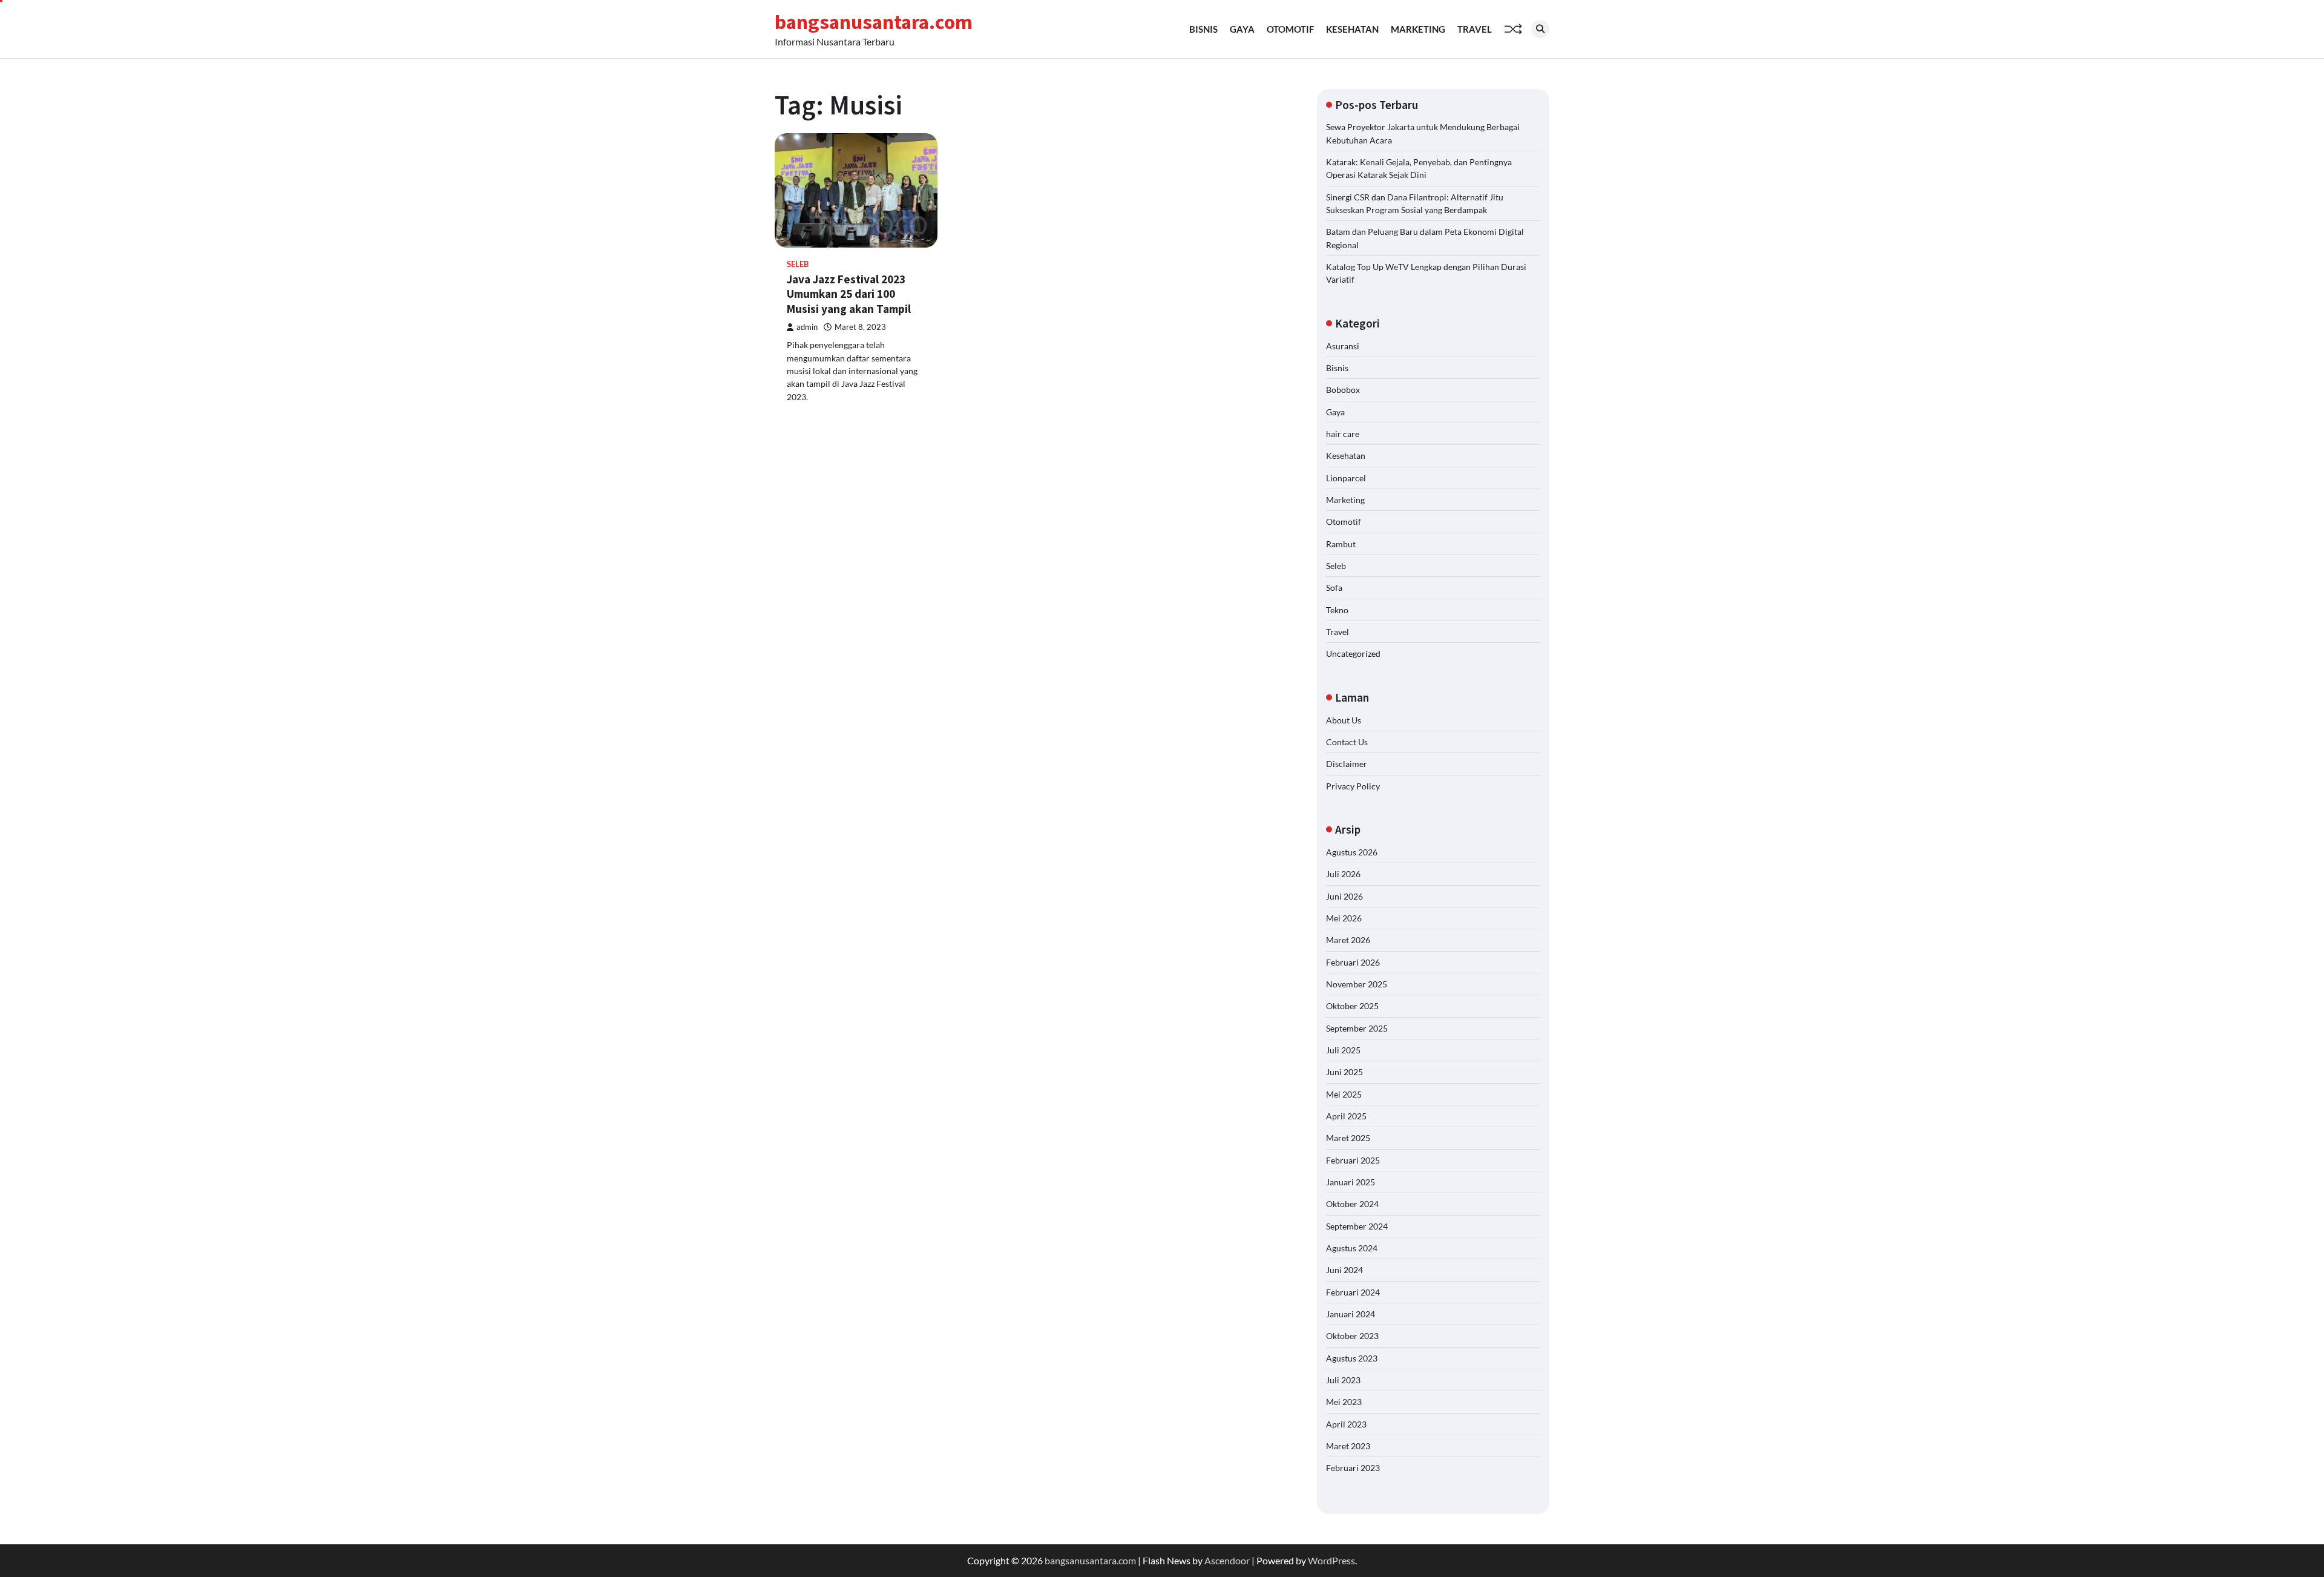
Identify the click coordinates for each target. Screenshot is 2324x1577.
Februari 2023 (1353, 1468)
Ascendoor (1227, 1560)
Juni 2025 (1344, 1072)
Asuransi (1343, 346)
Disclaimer (1347, 764)
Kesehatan (1352, 29)
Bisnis (1203, 29)
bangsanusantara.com (874, 22)
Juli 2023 (1343, 1380)
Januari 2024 (1351, 1314)
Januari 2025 (1351, 1182)
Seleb (798, 264)
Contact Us (1347, 742)
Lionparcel (1346, 478)
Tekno (1337, 610)
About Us (1344, 720)
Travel (1475, 29)
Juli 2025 (1343, 1050)
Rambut (1341, 544)
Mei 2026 (1344, 918)
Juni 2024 (1344, 1270)
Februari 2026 (1353, 962)
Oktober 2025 (1352, 1006)
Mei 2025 (1344, 1094)
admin (807, 327)
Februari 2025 (1353, 1160)
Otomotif (1290, 29)
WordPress (1331, 1560)
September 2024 (1357, 1226)
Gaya (1242, 29)
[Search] (1540, 29)
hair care (1343, 434)
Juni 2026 (1344, 896)
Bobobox (1343, 390)
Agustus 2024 (1352, 1248)
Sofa (1334, 588)
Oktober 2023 (1352, 1336)
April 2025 (1346, 1116)
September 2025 (1357, 1028)
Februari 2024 (1353, 1292)
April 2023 (1346, 1424)
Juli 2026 (1343, 874)
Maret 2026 (1348, 940)
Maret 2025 (1348, 1138)
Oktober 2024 (1352, 1204)
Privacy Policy (1353, 786)
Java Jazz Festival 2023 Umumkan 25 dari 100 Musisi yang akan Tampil (849, 294)
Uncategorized (1353, 654)
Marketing (1418, 29)
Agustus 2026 (1352, 852)
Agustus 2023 (1352, 1358)
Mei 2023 (1344, 1402)
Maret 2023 (1348, 1446)
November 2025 (1357, 984)
